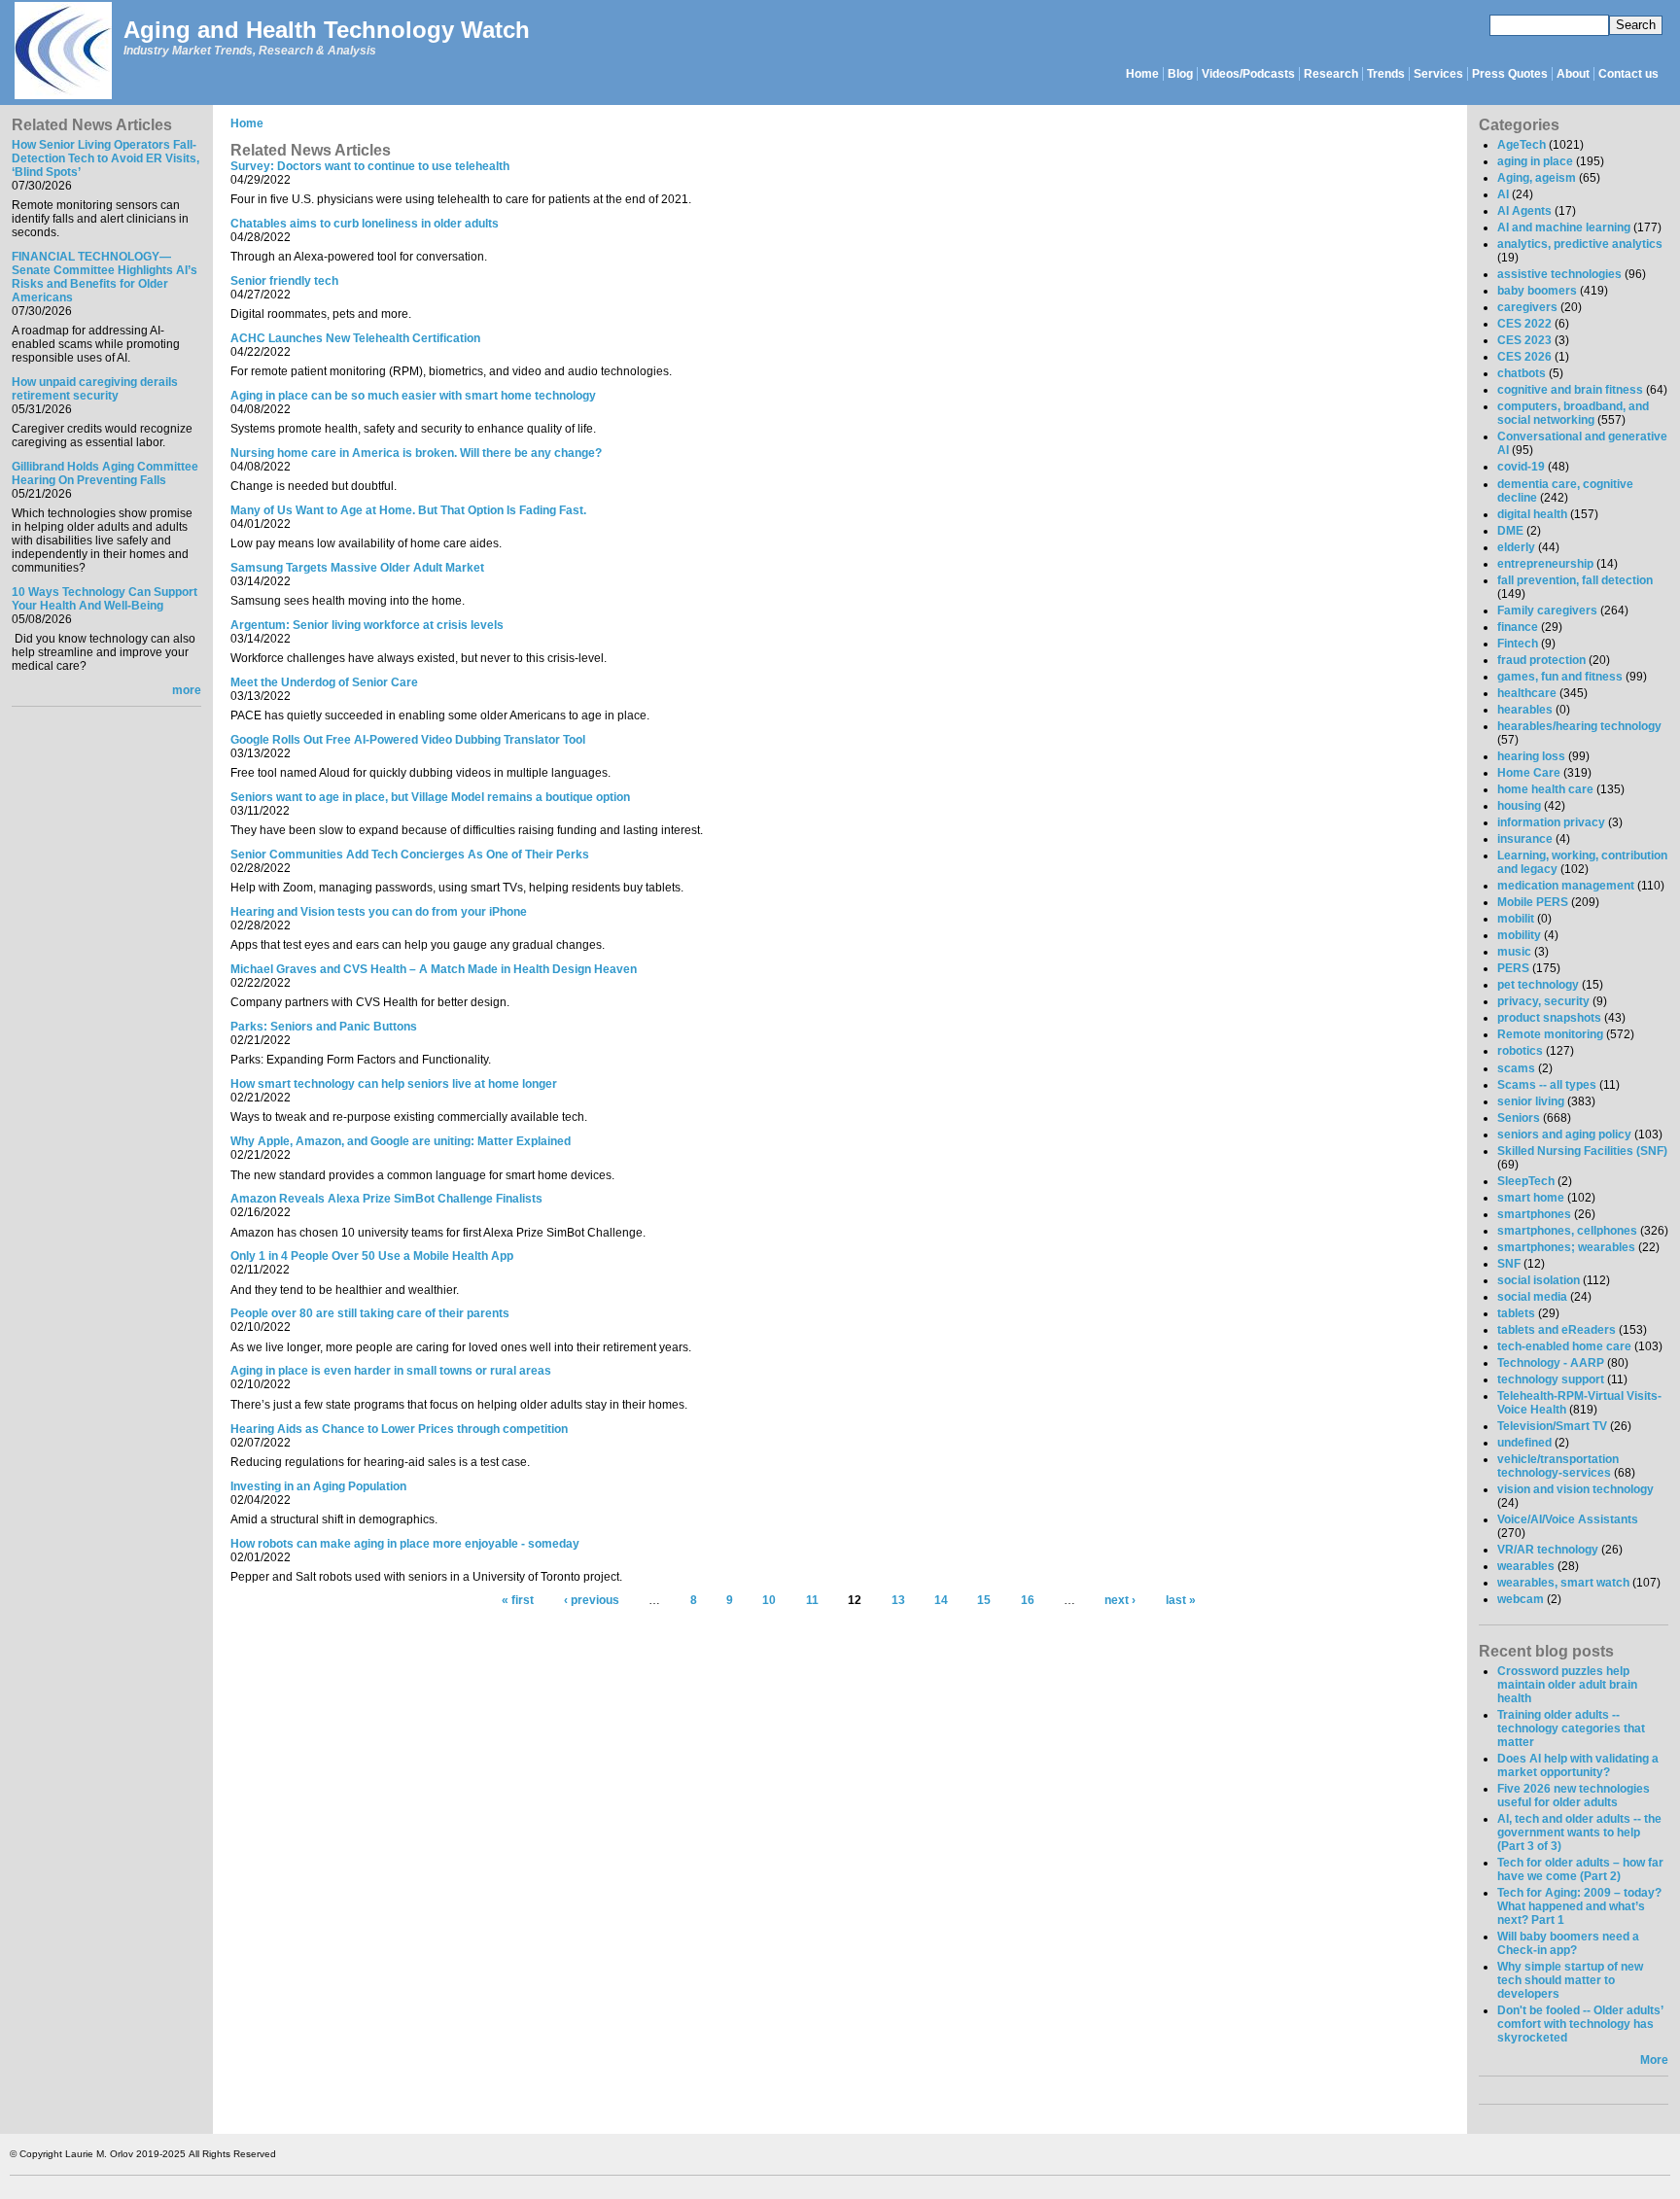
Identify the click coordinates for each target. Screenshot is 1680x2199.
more (187, 690)
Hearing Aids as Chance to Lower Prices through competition (399, 1429)
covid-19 (1521, 467)
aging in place (1535, 161)
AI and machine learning (1564, 227)
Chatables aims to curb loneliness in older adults (365, 224)
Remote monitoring (1550, 1034)
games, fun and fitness (1560, 677)
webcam (1521, 1599)
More (1654, 2060)
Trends (1386, 74)
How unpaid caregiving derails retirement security (95, 389)
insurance (1525, 839)
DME (1510, 531)
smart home (1531, 1198)
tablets (1516, 1313)
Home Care (1529, 773)
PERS (1513, 968)
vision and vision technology (1575, 1489)
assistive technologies (1559, 274)
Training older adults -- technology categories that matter (1571, 1728)
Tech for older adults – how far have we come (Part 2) (1580, 1869)
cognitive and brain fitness (1570, 390)
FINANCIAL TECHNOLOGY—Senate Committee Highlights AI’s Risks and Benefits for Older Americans (105, 277)
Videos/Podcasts (1248, 74)
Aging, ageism (1537, 178)
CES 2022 (1524, 324)
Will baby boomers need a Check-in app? (1568, 1943)
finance (1518, 627)
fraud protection (1541, 660)
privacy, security (1543, 1001)
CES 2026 (1524, 357)
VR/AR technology (1548, 1550)
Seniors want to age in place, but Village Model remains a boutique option (430, 797)
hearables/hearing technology (1579, 726)
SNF (1509, 1264)
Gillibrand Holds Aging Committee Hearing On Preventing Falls (105, 473)
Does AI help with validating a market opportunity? (1578, 1765)
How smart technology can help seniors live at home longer (394, 1084)
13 (898, 1601)
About (1573, 74)
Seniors (1519, 1118)
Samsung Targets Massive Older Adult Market (357, 568)
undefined (1524, 1443)
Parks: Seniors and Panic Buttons (324, 1027)
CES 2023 (1524, 340)
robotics (1520, 1051)
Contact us (1628, 74)
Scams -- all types (1547, 1085)
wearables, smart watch (1563, 1583)
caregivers (1527, 307)
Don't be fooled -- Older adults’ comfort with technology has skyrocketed (1580, 2024)
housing (1519, 806)
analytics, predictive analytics (1580, 244)
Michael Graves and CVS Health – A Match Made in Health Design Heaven (434, 969)
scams (1516, 1068)
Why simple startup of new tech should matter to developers (1570, 1980)
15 (984, 1601)
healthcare (1527, 693)
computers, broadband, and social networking (1573, 413)
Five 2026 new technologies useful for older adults (1574, 1796)
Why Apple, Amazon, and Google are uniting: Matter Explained (401, 1141)
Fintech (1518, 644)
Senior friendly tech (284, 281)
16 (1028, 1601)
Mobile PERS (1533, 902)
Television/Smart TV (1552, 1426)
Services (1438, 74)
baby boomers (1537, 291)
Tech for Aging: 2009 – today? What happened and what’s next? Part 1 (1579, 1906)
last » (1181, 1601)
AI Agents (1524, 211)
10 (769, 1601)
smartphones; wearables (1566, 1247)
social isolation (1539, 1280)
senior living (1531, 1101)
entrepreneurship (1545, 564)
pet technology (1538, 985)
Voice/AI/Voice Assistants (1568, 1519)
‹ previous (592, 1601)
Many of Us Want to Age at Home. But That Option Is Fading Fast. (408, 510)
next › (1120, 1601)
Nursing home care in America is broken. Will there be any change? (416, 453)
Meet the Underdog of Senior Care (324, 682)
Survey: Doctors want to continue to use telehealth (370, 166)
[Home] (62, 52)
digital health (1532, 514)
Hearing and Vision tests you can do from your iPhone (379, 912)
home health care (1545, 789)
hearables (1525, 710)
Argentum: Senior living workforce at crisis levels (367, 625)
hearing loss (1531, 756)
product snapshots (1549, 1018)
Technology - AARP (1551, 1363)
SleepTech (1526, 1181)
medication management (1566, 886)
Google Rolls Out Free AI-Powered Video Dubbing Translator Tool (408, 740)
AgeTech (1522, 145)
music (1514, 952)
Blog (1180, 74)
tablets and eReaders (1557, 1330)
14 (941, 1601)
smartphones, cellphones (1567, 1231)
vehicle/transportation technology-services (1558, 1466)
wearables (1526, 1566)
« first (518, 1601)
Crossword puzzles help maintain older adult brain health (1567, 1685)
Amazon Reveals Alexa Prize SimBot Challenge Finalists (386, 1199)
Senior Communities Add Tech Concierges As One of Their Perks (410, 855)
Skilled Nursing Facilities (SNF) (1582, 1151)
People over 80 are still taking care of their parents (370, 1313)
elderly (1516, 547)
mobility (1519, 935)
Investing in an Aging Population (318, 1486)
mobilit (1516, 919)
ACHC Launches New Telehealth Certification (355, 338)
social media (1532, 1297)
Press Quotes (1510, 74)
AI (1503, 194)
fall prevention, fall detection (1575, 580)
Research (1331, 74)
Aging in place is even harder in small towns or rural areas (391, 1371)
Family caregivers (1547, 611)
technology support (1551, 1379)
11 (812, 1601)
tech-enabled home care (1564, 1346)
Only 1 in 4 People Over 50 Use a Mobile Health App (372, 1256)
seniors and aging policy (1564, 1134)
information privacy (1551, 822)
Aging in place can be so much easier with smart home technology (413, 396)
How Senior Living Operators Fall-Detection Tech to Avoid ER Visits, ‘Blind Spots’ (105, 158)
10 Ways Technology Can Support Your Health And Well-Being (105, 599)
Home (1142, 74)
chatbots (1522, 373)
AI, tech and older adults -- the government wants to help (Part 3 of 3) (1579, 1832)
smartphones (1534, 1214)
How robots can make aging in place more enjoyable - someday (405, 1544)
